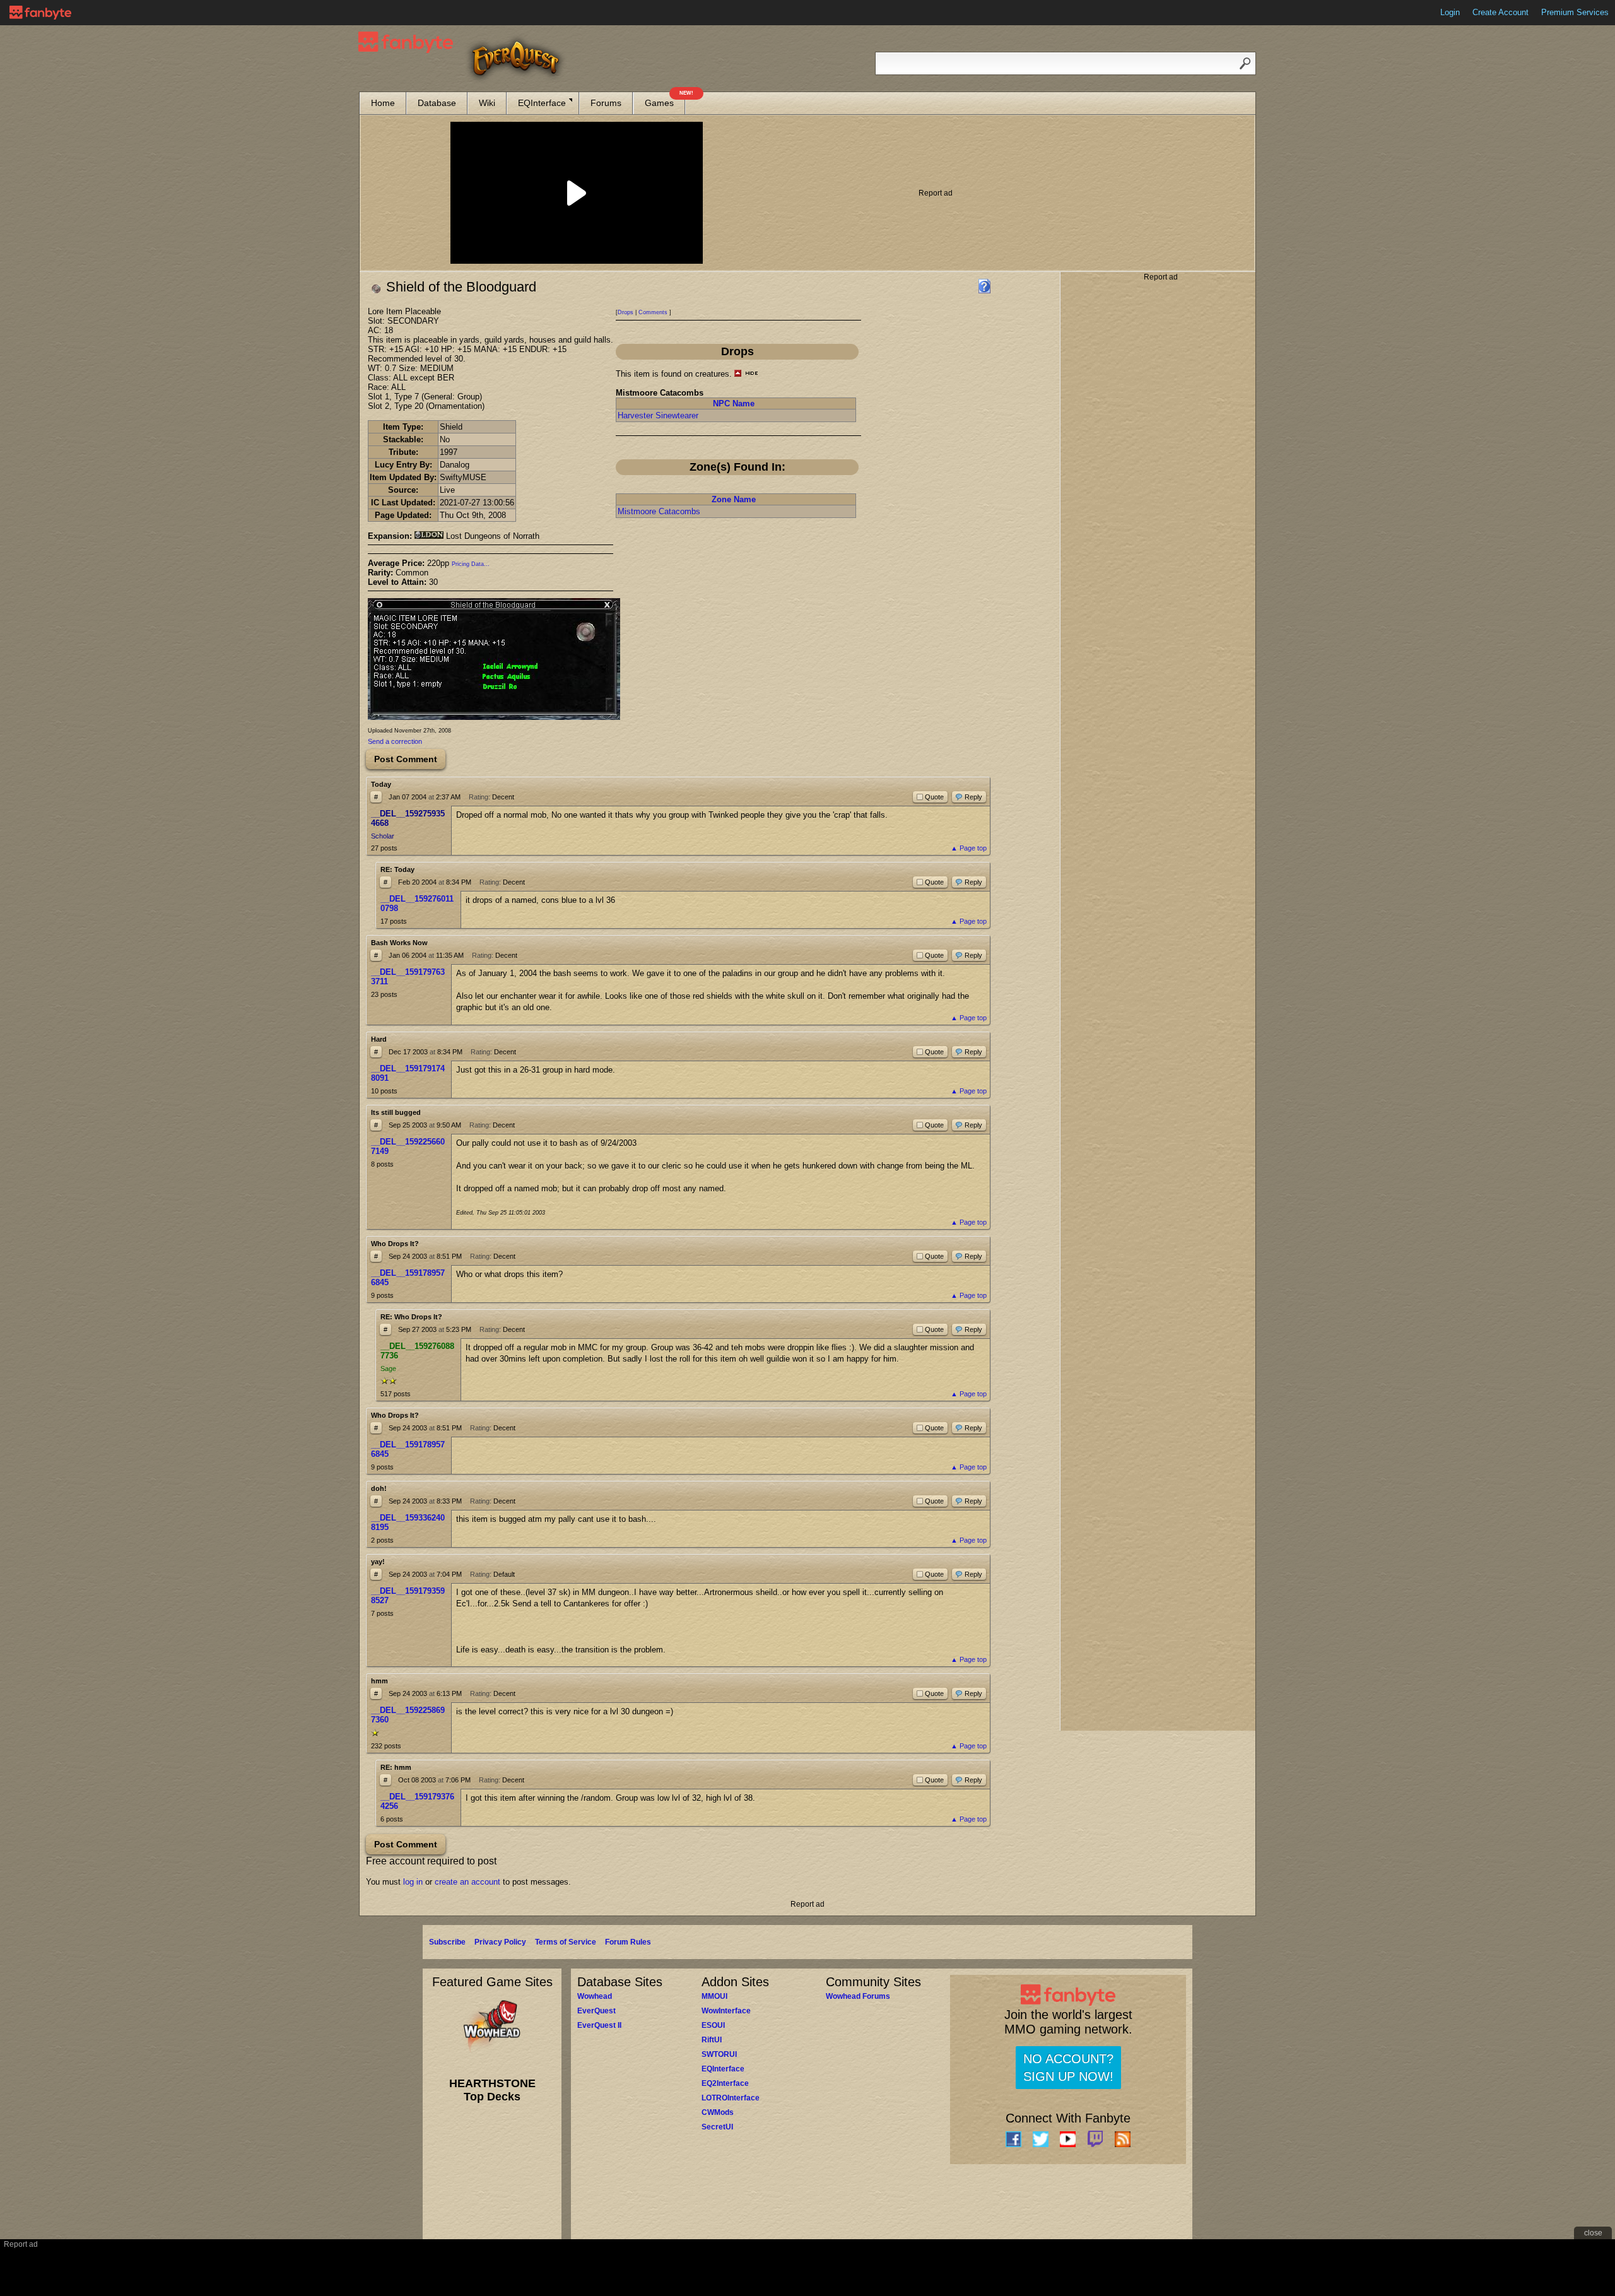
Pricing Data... (471, 564)
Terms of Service (566, 1942)
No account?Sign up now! (1068, 2068)
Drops (625, 312)
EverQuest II (599, 2025)
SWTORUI (719, 2054)
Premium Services (1575, 12)
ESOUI (713, 2025)
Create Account (1500, 12)
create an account (467, 1882)
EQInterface (542, 103)
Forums (606, 103)
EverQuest (596, 2011)
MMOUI (714, 1996)
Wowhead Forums (858, 1996)
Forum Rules (628, 1942)
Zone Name (734, 499)
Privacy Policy (500, 1942)
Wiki (487, 103)
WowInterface (726, 2011)
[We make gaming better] (40, 13)
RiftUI (712, 2040)
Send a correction (395, 741)
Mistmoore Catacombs (659, 511)
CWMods (718, 2112)
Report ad (936, 193)
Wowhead (595, 1996)
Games (665, 100)
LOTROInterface (731, 2098)
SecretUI (717, 2127)
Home (383, 103)
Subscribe (447, 1942)
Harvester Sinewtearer (658, 415)
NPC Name (734, 403)
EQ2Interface (725, 2083)
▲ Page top (969, 848)
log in (413, 1882)
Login (1450, 12)
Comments (653, 312)
